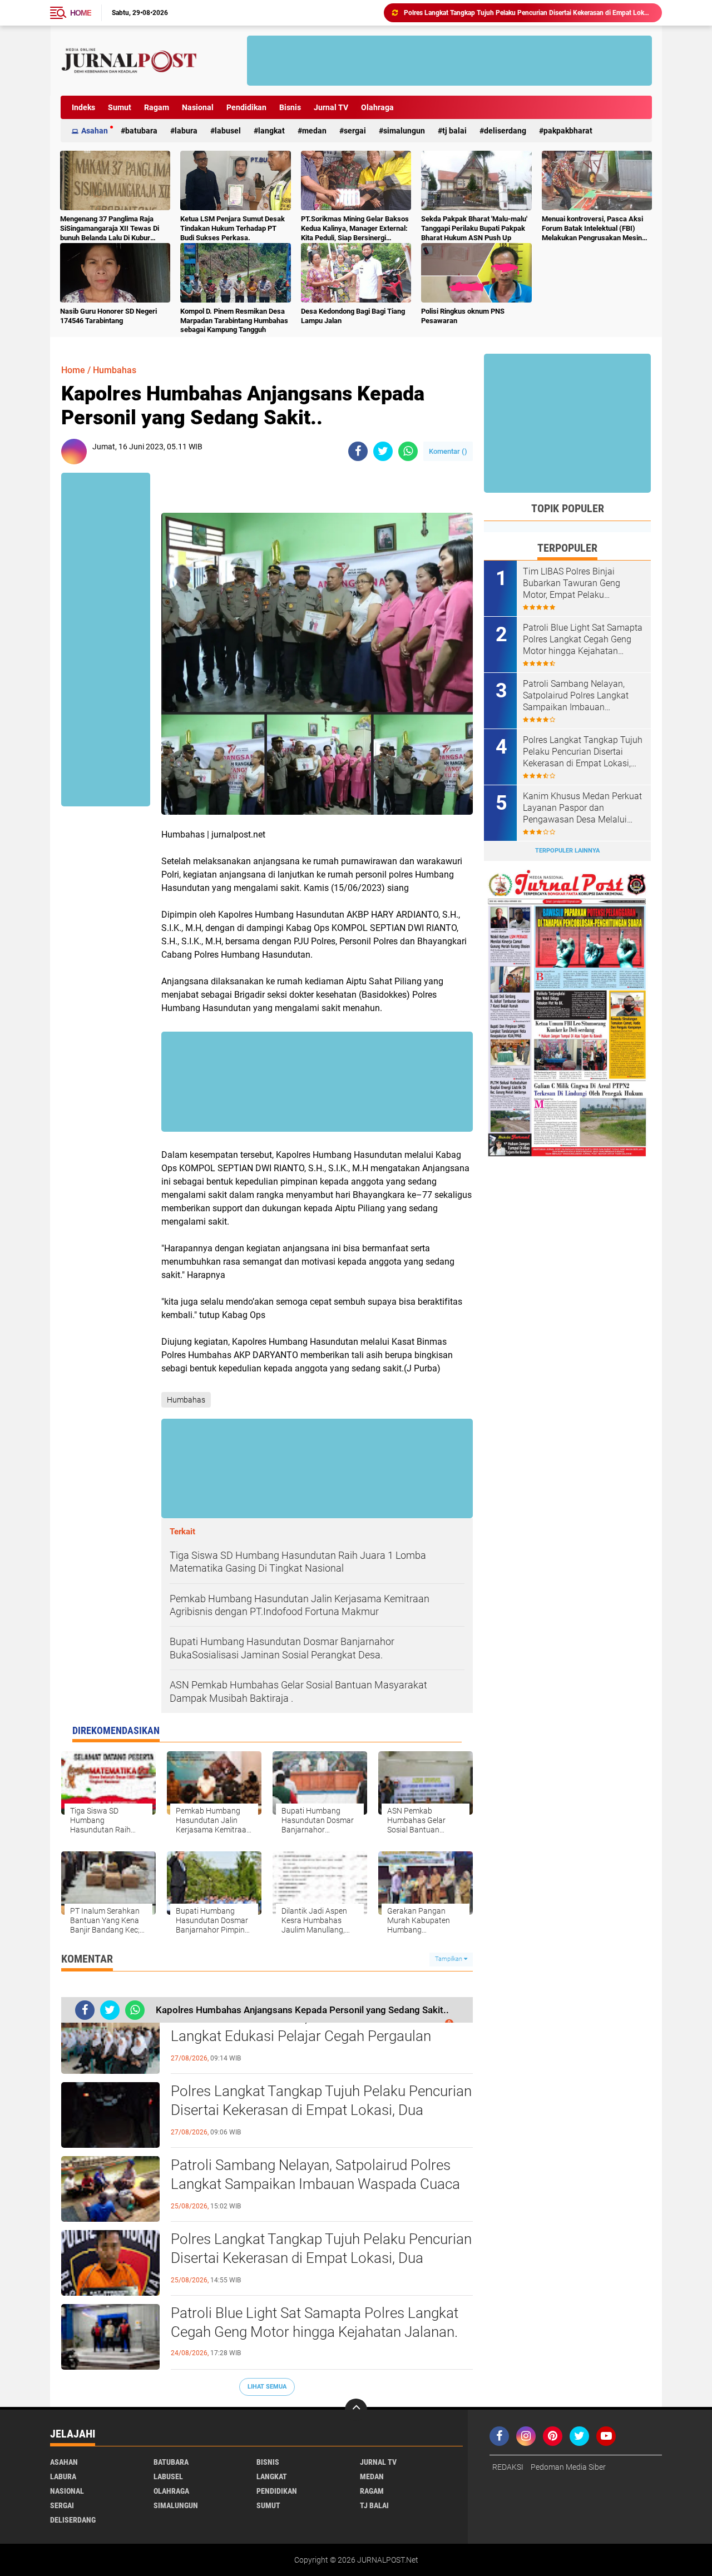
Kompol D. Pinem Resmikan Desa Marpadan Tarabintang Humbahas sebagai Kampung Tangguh (234, 321)
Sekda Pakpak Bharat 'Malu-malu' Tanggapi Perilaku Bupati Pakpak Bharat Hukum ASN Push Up (474, 228)
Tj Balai (454, 131)
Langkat (271, 131)
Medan (314, 131)
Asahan (95, 131)
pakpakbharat (568, 131)
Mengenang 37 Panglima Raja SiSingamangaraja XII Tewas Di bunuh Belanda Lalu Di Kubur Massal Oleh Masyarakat (110, 229)
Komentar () (448, 451)
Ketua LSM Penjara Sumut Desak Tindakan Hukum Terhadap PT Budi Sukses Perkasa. (233, 228)
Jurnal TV (331, 107)
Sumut (120, 107)
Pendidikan (246, 107)
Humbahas (115, 370)
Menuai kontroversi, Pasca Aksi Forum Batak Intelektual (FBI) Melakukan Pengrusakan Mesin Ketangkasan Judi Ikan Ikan (592, 229)
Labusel (228, 131)
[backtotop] (356, 2410)
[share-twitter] (383, 451)
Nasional (198, 107)
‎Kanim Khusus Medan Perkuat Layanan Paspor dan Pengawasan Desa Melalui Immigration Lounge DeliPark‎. (582, 808)
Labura (186, 131)
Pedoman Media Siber (568, 2467)
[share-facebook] (358, 451)
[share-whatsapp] (408, 451)
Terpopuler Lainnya (567, 851)
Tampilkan (449, 1959)
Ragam (157, 107)
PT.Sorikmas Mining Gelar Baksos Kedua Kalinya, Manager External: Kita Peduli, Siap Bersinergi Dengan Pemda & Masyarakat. (355, 229)
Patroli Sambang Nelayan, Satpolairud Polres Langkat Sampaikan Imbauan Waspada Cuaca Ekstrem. (315, 2184)
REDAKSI (508, 2467)
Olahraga (377, 107)
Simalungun (404, 131)
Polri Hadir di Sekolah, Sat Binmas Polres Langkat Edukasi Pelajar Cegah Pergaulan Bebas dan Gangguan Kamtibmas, (301, 2036)
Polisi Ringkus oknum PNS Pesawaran (463, 316)
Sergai (355, 131)
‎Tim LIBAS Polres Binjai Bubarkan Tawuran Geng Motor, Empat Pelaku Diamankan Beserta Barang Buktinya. (577, 583)
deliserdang (505, 131)
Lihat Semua (267, 2387)
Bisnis (290, 107)
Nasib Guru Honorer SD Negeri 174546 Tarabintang (108, 316)
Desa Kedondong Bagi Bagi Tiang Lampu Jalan (353, 316)
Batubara (141, 131)
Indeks (83, 107)
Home (81, 13)
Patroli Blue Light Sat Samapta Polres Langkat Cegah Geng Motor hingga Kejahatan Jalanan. (528, 13)
